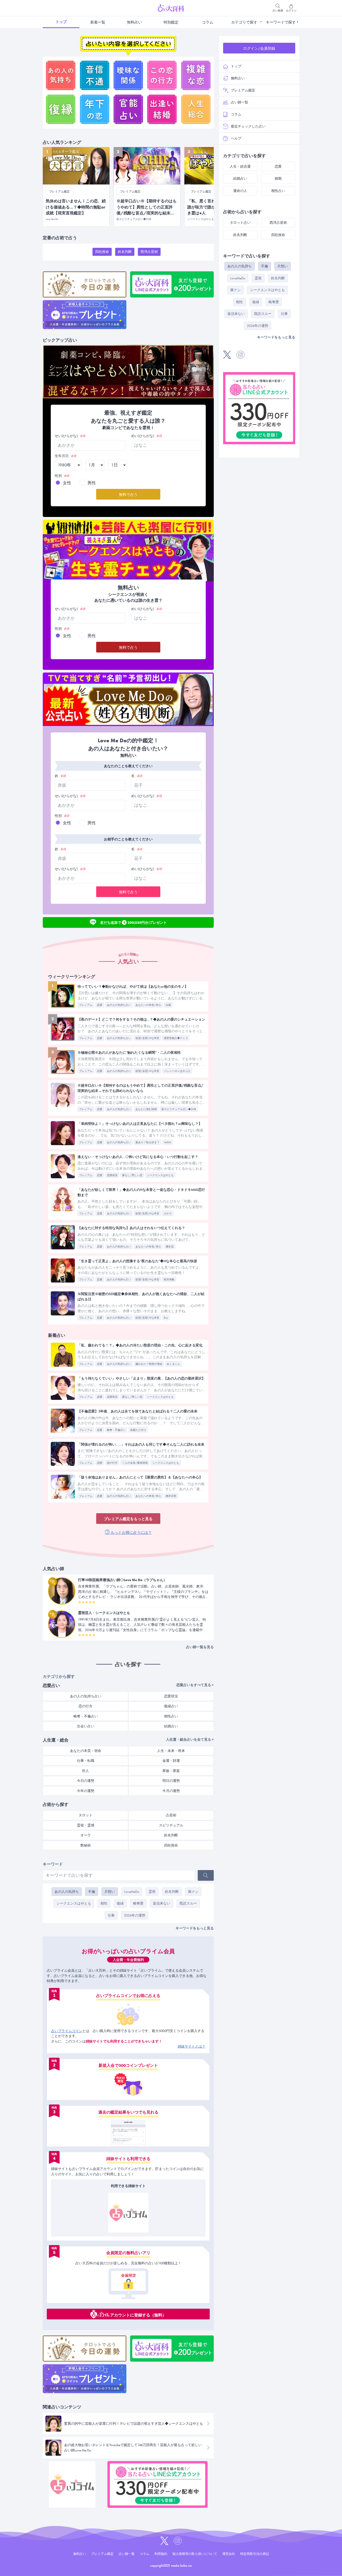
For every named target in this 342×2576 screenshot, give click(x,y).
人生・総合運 (240, 166)
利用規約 (161, 2554)
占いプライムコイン (67, 2031)
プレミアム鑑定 (243, 90)
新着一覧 (98, 22)
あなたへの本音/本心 (148, 1005)
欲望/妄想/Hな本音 (147, 1038)
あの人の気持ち (67, 1892)
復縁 (120, 1903)
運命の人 (240, 191)
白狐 (168, 1005)
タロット (85, 1815)
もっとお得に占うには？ (131, 1532)
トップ (61, 22)
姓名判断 (125, 252)
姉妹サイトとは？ (192, 2046)
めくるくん (173, 1364)
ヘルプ (236, 138)
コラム (208, 22)
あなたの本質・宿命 (86, 1751)
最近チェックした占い (248, 126)
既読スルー (188, 1903)
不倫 (92, 1892)
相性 (104, 1903)
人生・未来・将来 (171, 1751)
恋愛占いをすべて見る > (195, 1685)
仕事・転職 (86, 1761)
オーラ (86, 1835)
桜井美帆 (169, 1279)
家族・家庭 (171, 1771)
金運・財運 (171, 1761)
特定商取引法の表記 (255, 2554)
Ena (166, 1318)
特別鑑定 (171, 22)
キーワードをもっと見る (195, 1928)
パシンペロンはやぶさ (177, 1071)
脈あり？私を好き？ (147, 1142)
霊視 (152, 1892)
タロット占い (240, 223)
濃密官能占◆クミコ (176, 1038)
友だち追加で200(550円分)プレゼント (133, 922)
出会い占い (86, 1726)
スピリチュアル (171, 1825)
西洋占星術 (149, 252)
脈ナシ (193, 1892)
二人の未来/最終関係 (135, 1463)
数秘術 (86, 1845)
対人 (85, 1771)
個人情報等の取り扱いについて (195, 2554)
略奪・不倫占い (116, 1430)
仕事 (111, 1915)
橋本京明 (171, 1496)
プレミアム (86, 1005)
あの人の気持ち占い (119, 1005)
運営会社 (229, 2554)
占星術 (171, 1815)
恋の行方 (112, 1463)
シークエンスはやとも (160, 1175)
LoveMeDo (132, 1892)
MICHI (168, 1142)
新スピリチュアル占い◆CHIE (179, 1109)
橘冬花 (170, 1247)
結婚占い (171, 1726)
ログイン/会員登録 (259, 48)
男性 (92, 483)
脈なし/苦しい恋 (132, 1175)
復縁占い (171, 1706)
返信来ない (162, 1903)
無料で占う (128, 495)
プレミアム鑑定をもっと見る (128, 1519)
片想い (110, 1892)
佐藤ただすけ (138, 1430)
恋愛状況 (112, 1175)
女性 (67, 483)
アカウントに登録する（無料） (138, 2315)
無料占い (134, 22)
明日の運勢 (171, 1781)
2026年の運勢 (135, 1915)
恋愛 (100, 1005)
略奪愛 (138, 1903)
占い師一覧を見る (200, 1647)
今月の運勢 (171, 1791)
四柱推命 (102, 252)
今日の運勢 (86, 1781)
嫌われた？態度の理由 (149, 1364)
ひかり (168, 1213)
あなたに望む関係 (146, 1109)
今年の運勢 (86, 1791)
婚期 (278, 178)
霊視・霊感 (86, 1825)
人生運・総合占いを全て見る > (190, 1739)
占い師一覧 (240, 102)
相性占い (171, 1716)
